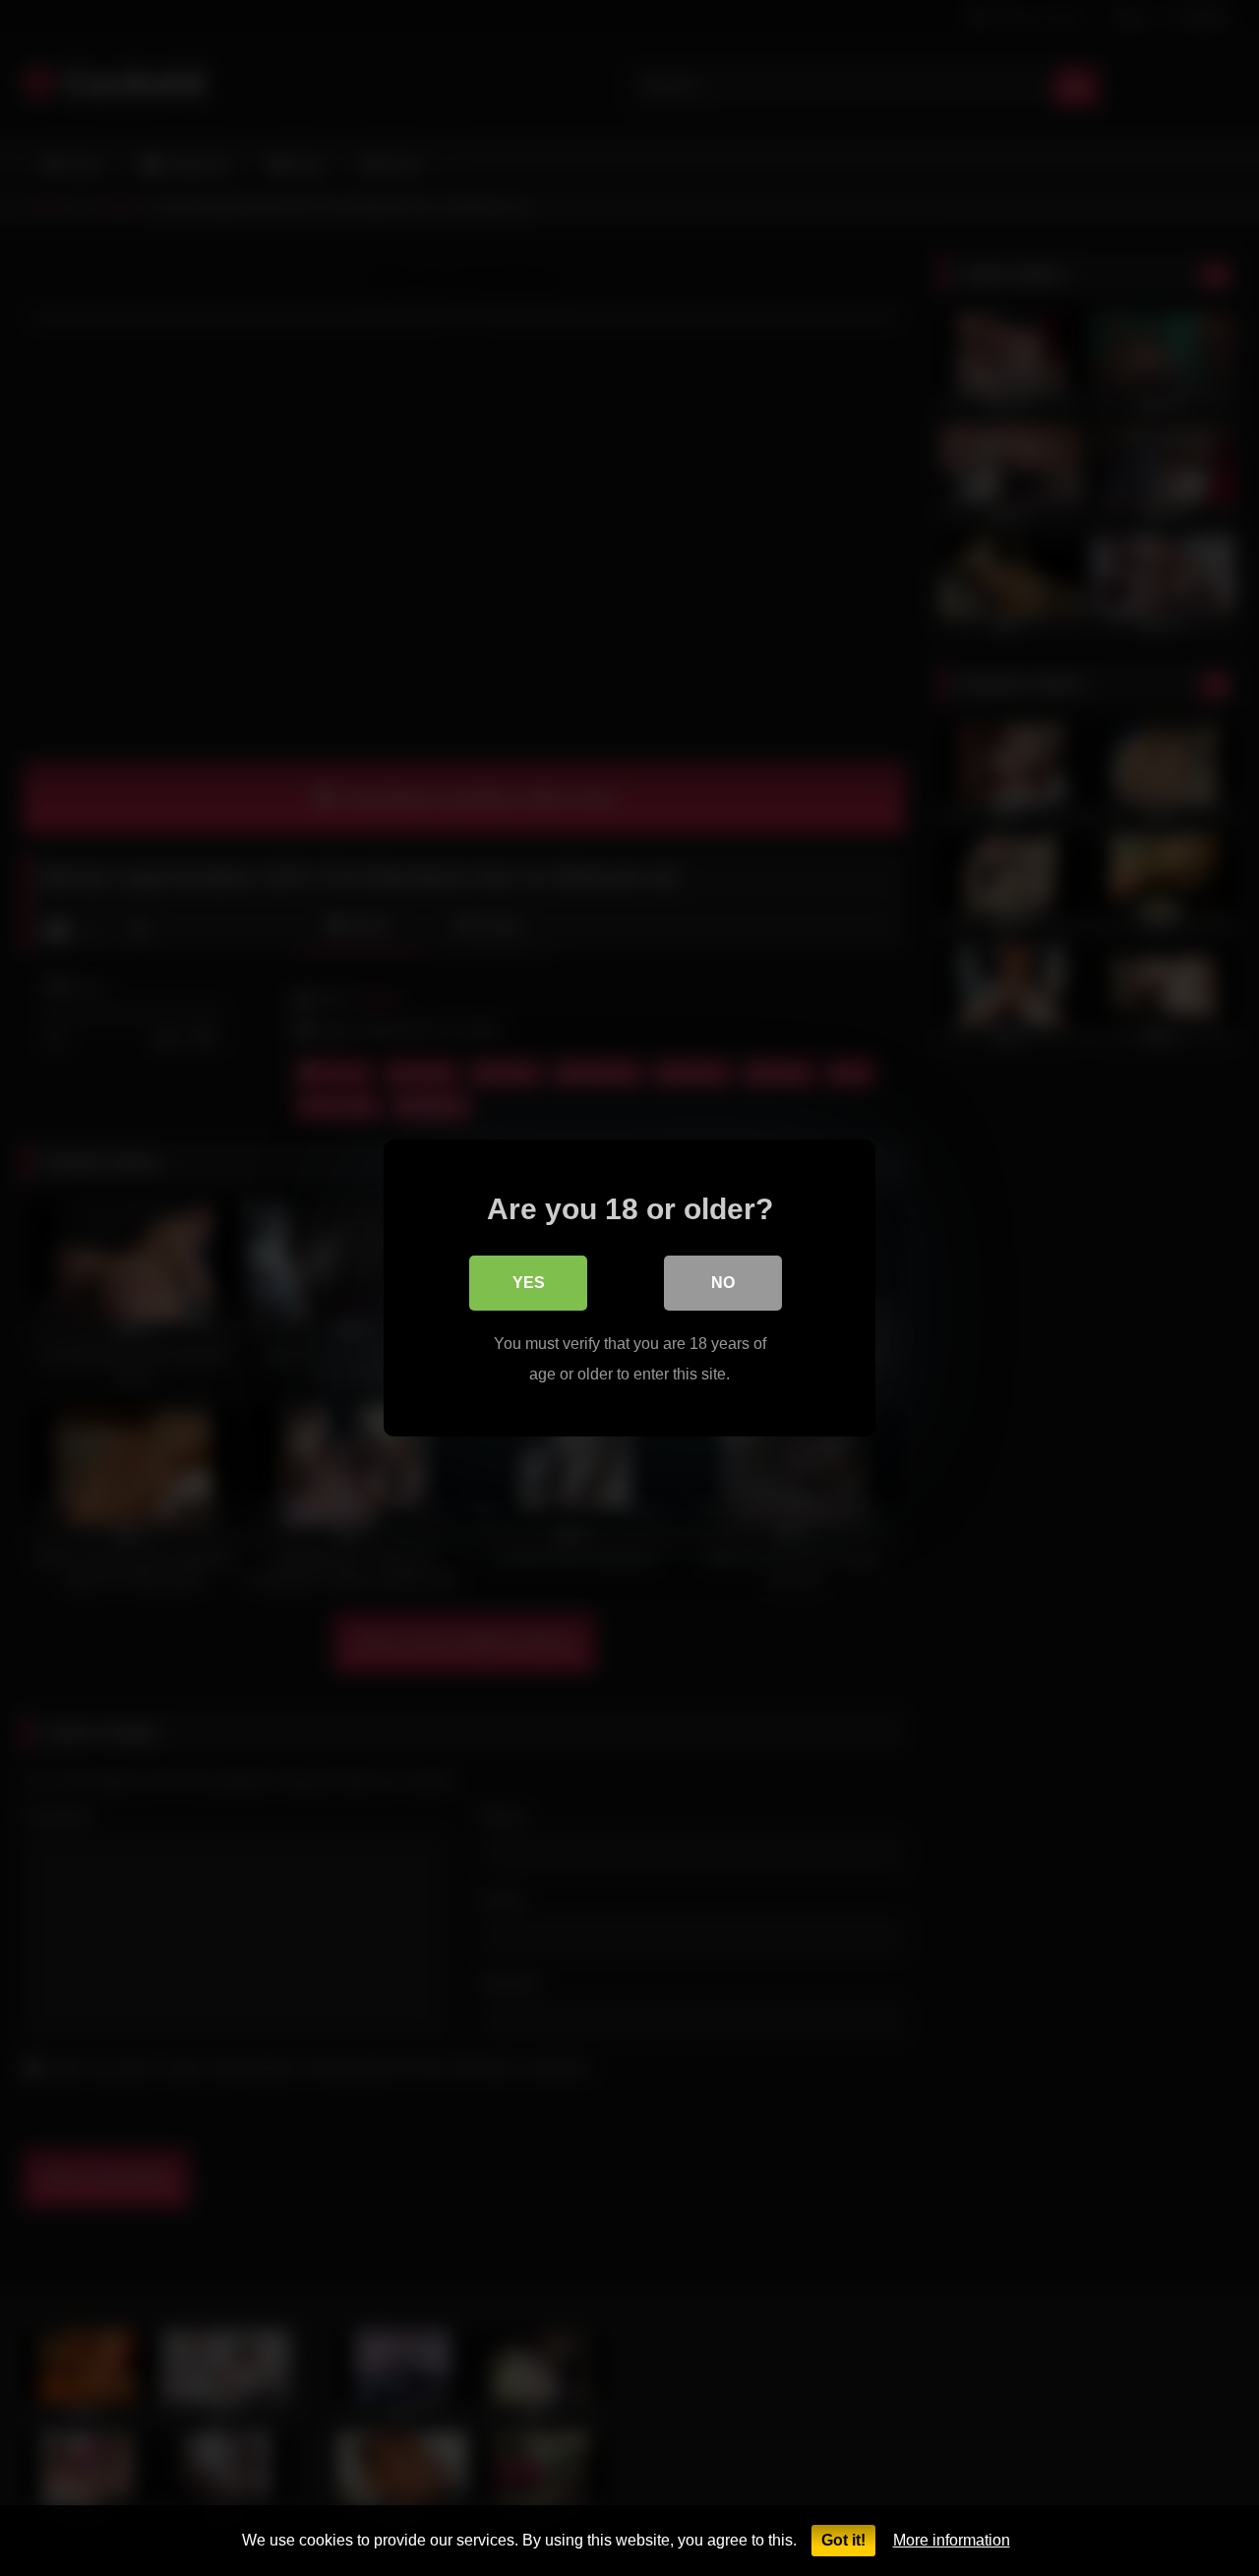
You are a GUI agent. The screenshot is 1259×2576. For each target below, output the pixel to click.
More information (952, 2540)
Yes (529, 1283)
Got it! (843, 2540)
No (723, 1283)
